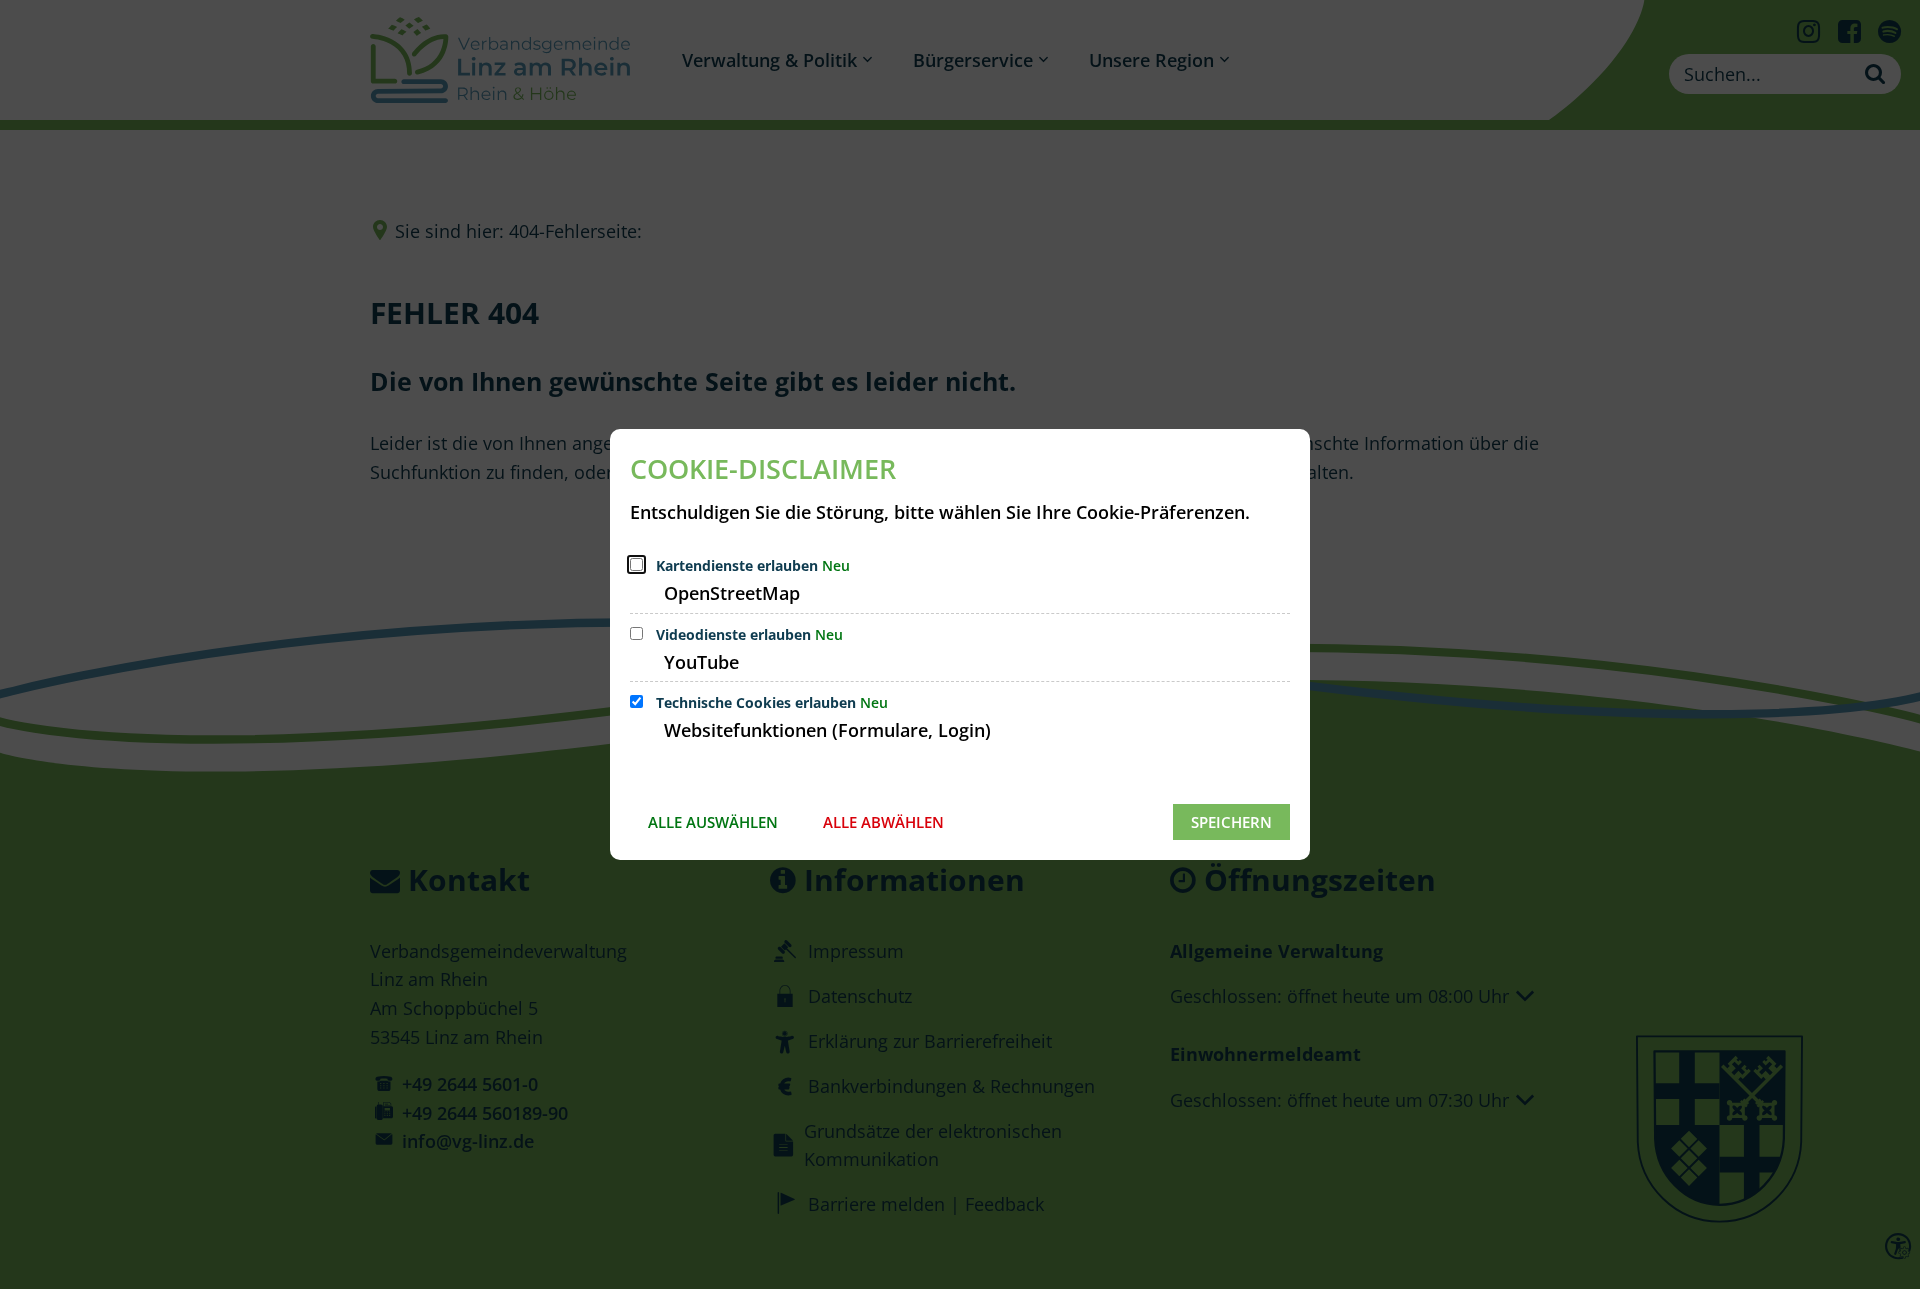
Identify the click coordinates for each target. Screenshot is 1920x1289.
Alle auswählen (713, 822)
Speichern (1231, 822)
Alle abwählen (883, 822)
